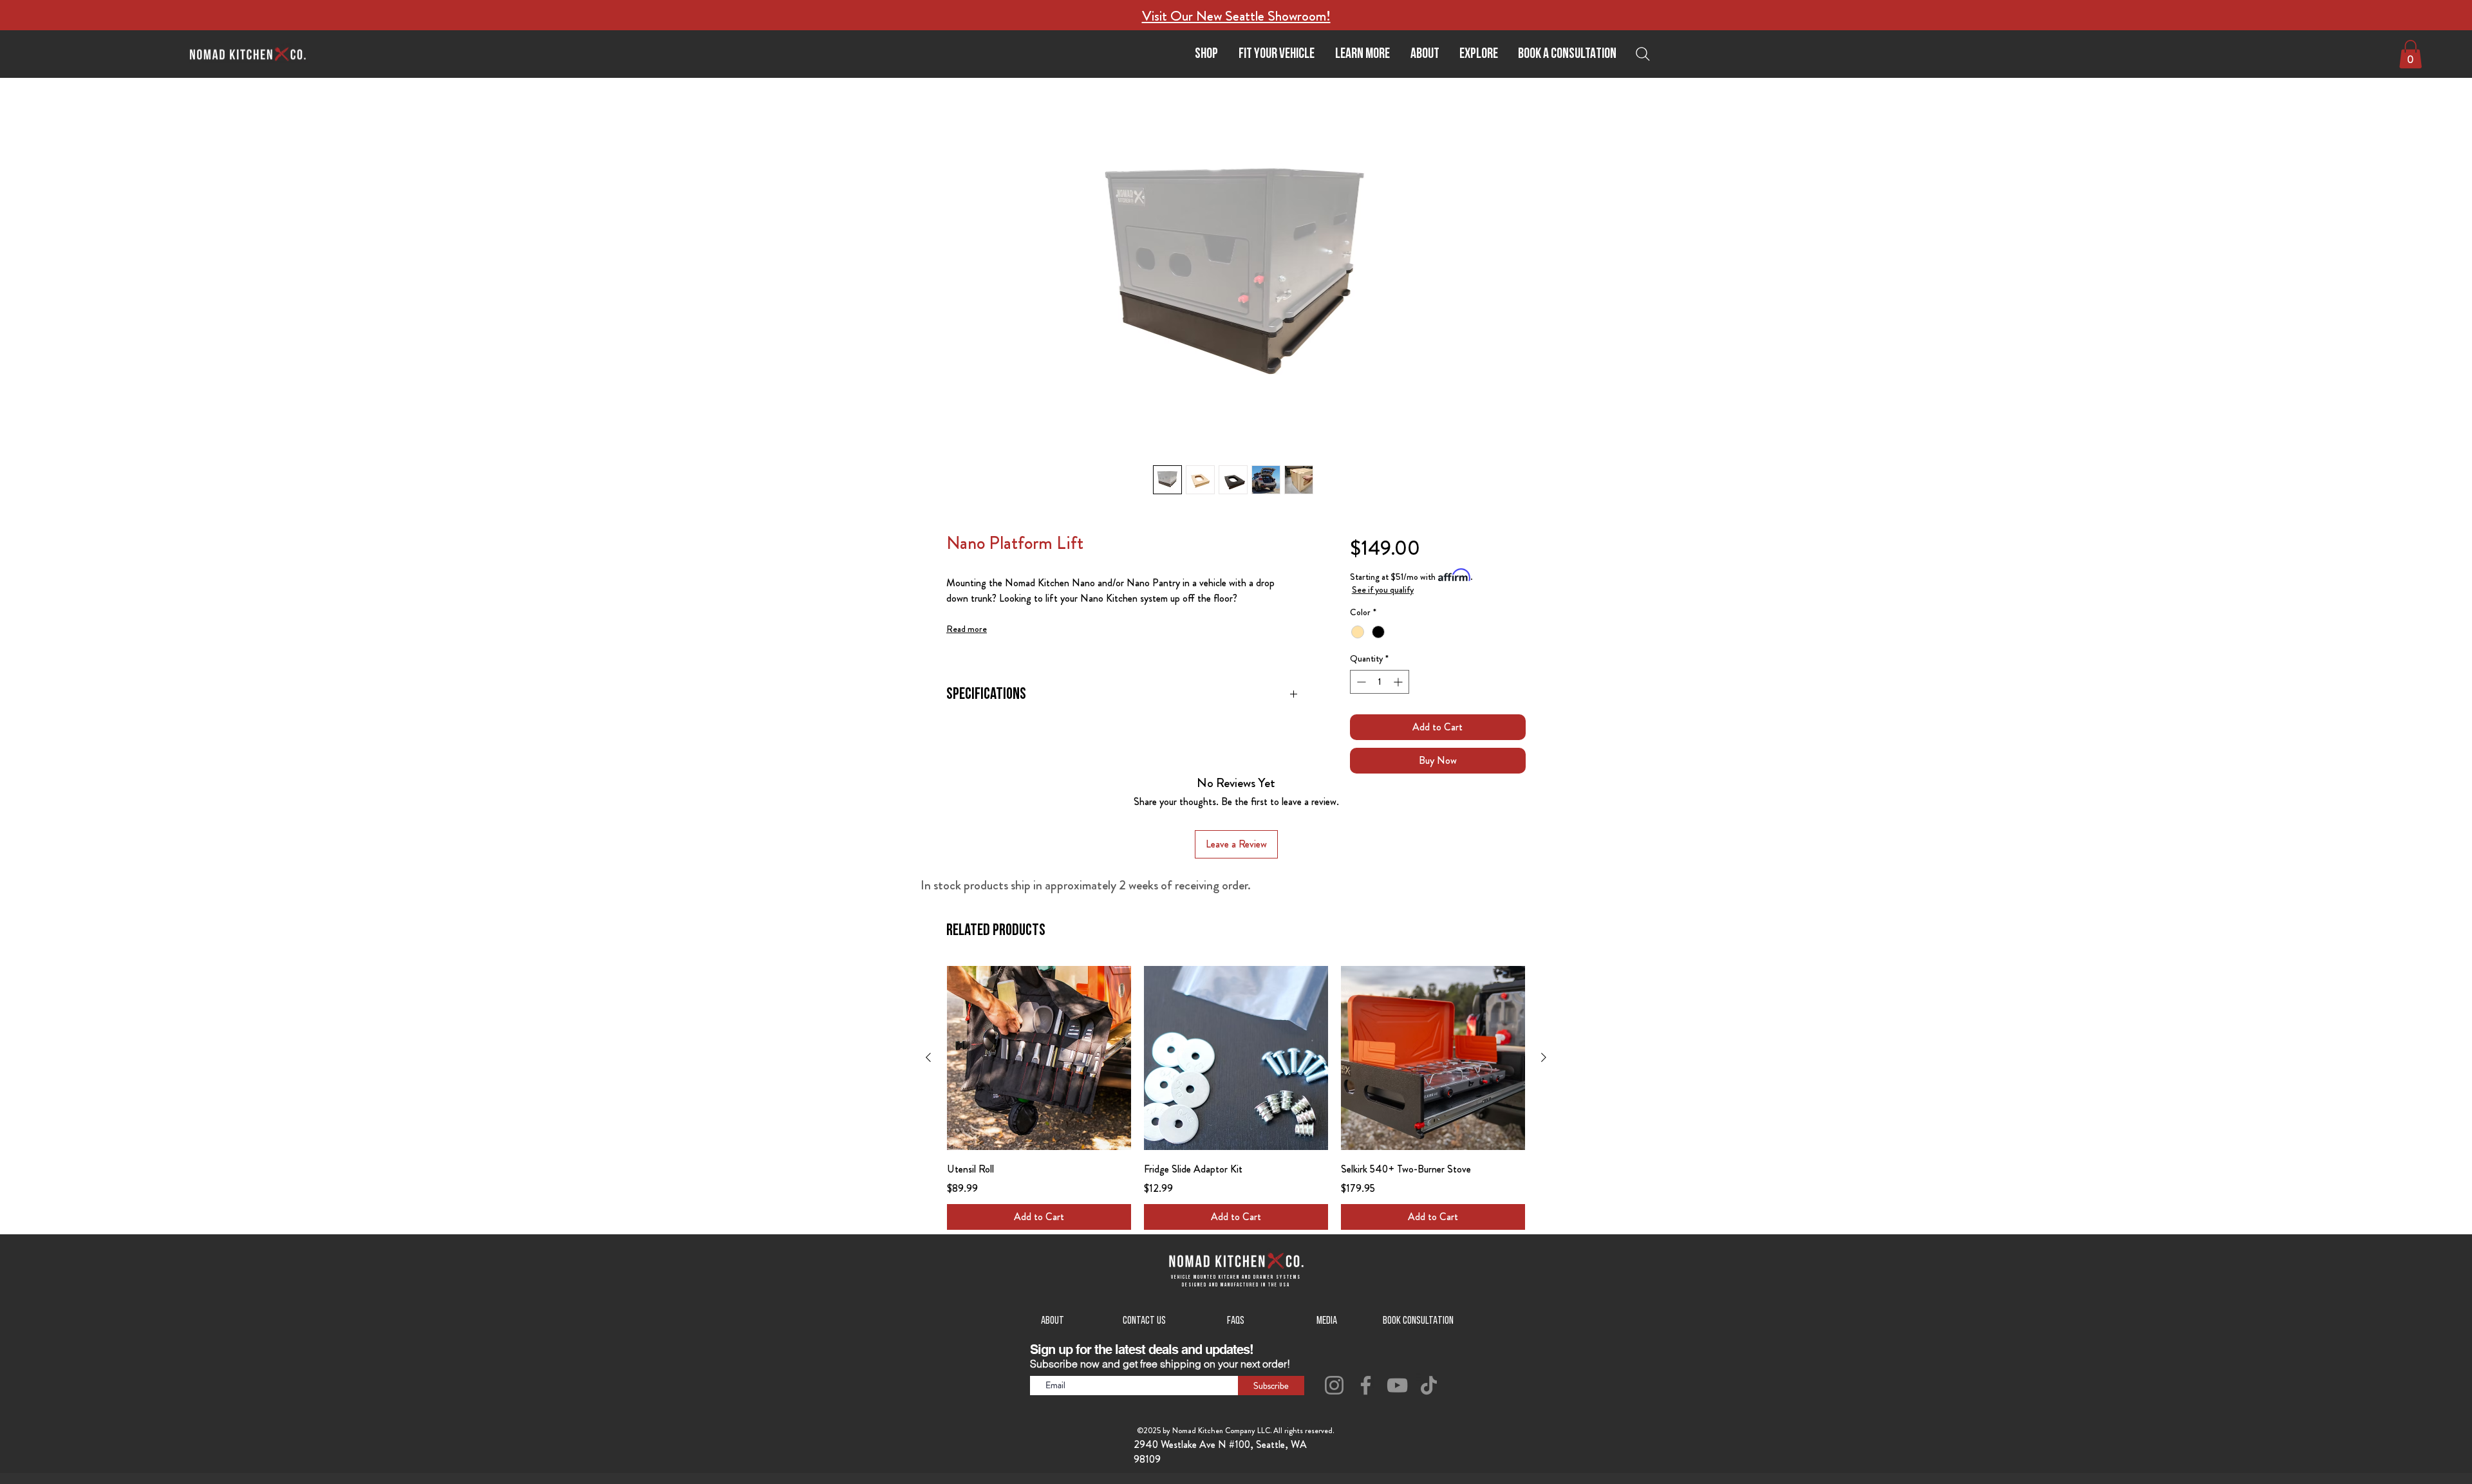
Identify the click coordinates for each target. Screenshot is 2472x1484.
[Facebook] (1366, 1385)
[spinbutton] (1380, 682)
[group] (1236, 1098)
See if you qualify (1383, 589)
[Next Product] (1544, 1057)
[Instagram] (1334, 1385)
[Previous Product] (928, 1057)
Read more (967, 629)
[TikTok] (1429, 1385)
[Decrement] (1360, 682)
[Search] (1646, 54)
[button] (1362, 54)
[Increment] (1399, 682)
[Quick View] (1039, 1058)
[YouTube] (1397, 1385)
